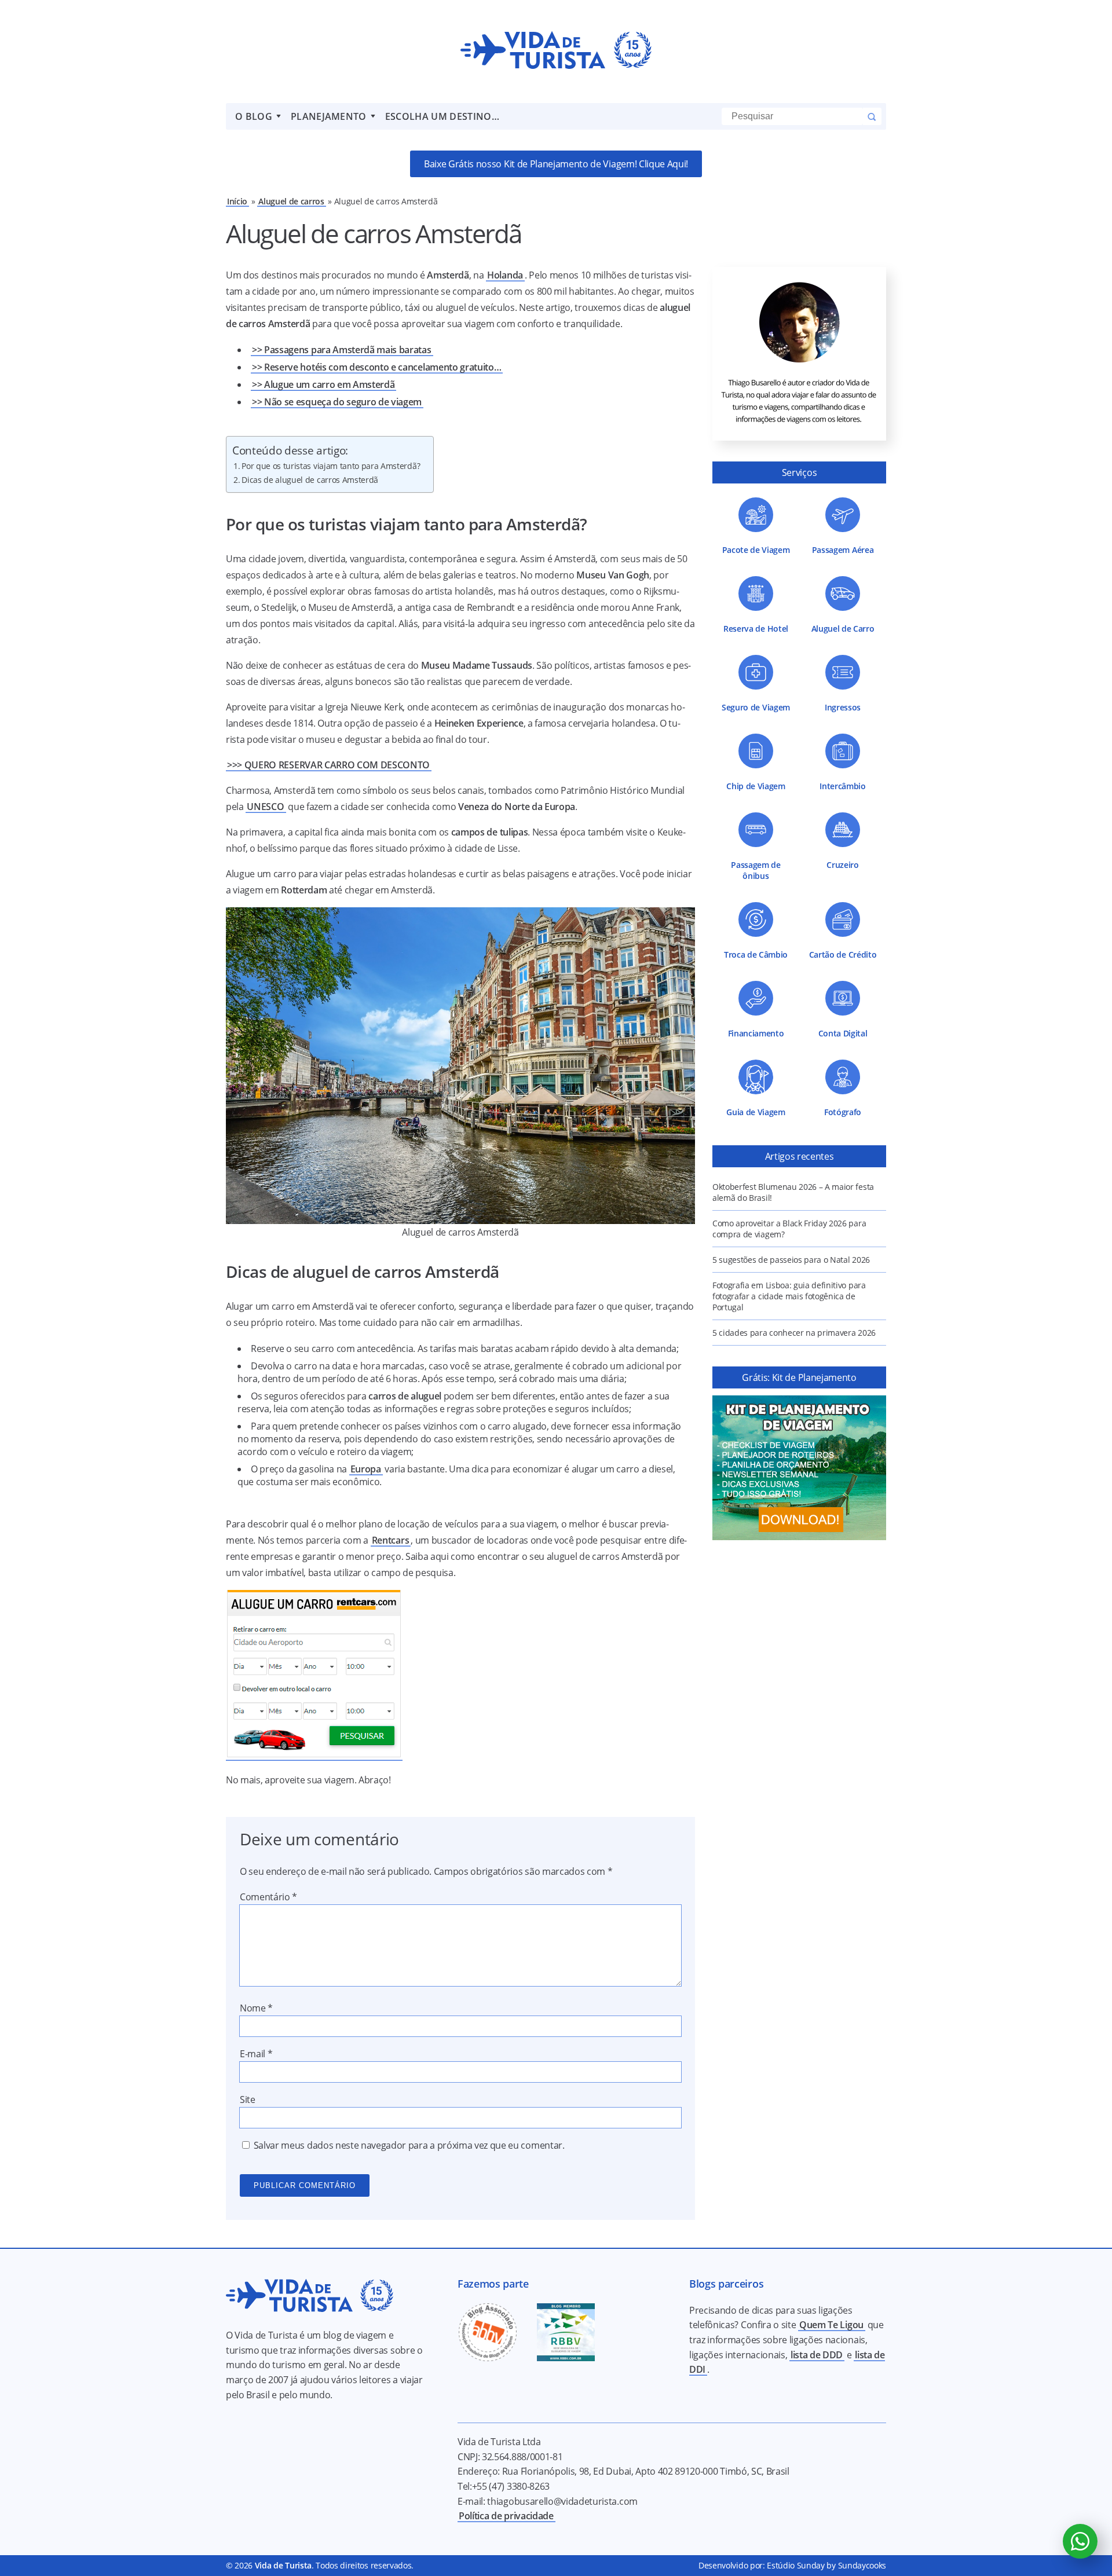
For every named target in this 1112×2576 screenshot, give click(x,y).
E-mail (256, 2054)
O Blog (254, 116)
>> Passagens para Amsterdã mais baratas (342, 350)
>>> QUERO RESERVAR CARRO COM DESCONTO (328, 765)
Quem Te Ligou (831, 2325)
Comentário (268, 1897)
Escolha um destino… (442, 116)
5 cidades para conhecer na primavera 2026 (794, 1333)
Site (248, 2099)
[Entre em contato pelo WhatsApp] (1080, 2541)
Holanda (505, 275)
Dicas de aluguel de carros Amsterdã (310, 480)
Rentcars (390, 1540)
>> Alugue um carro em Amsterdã (323, 384)
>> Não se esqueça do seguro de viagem (337, 402)
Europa (366, 1469)
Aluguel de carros (291, 201)
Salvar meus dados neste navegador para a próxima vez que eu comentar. (409, 2145)
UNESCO (265, 807)
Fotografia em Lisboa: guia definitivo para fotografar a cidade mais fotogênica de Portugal (789, 1296)
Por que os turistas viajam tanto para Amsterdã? (331, 466)
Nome (256, 2008)
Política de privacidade (506, 2516)
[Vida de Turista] (556, 52)
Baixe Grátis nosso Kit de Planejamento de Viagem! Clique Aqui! (556, 164)
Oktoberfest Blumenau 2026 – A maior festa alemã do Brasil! (793, 1192)
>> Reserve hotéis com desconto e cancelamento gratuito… (376, 367)
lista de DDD (817, 2355)
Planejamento (329, 116)
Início (237, 201)
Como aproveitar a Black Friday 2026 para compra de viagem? (789, 1229)
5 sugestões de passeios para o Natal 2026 (791, 1260)
